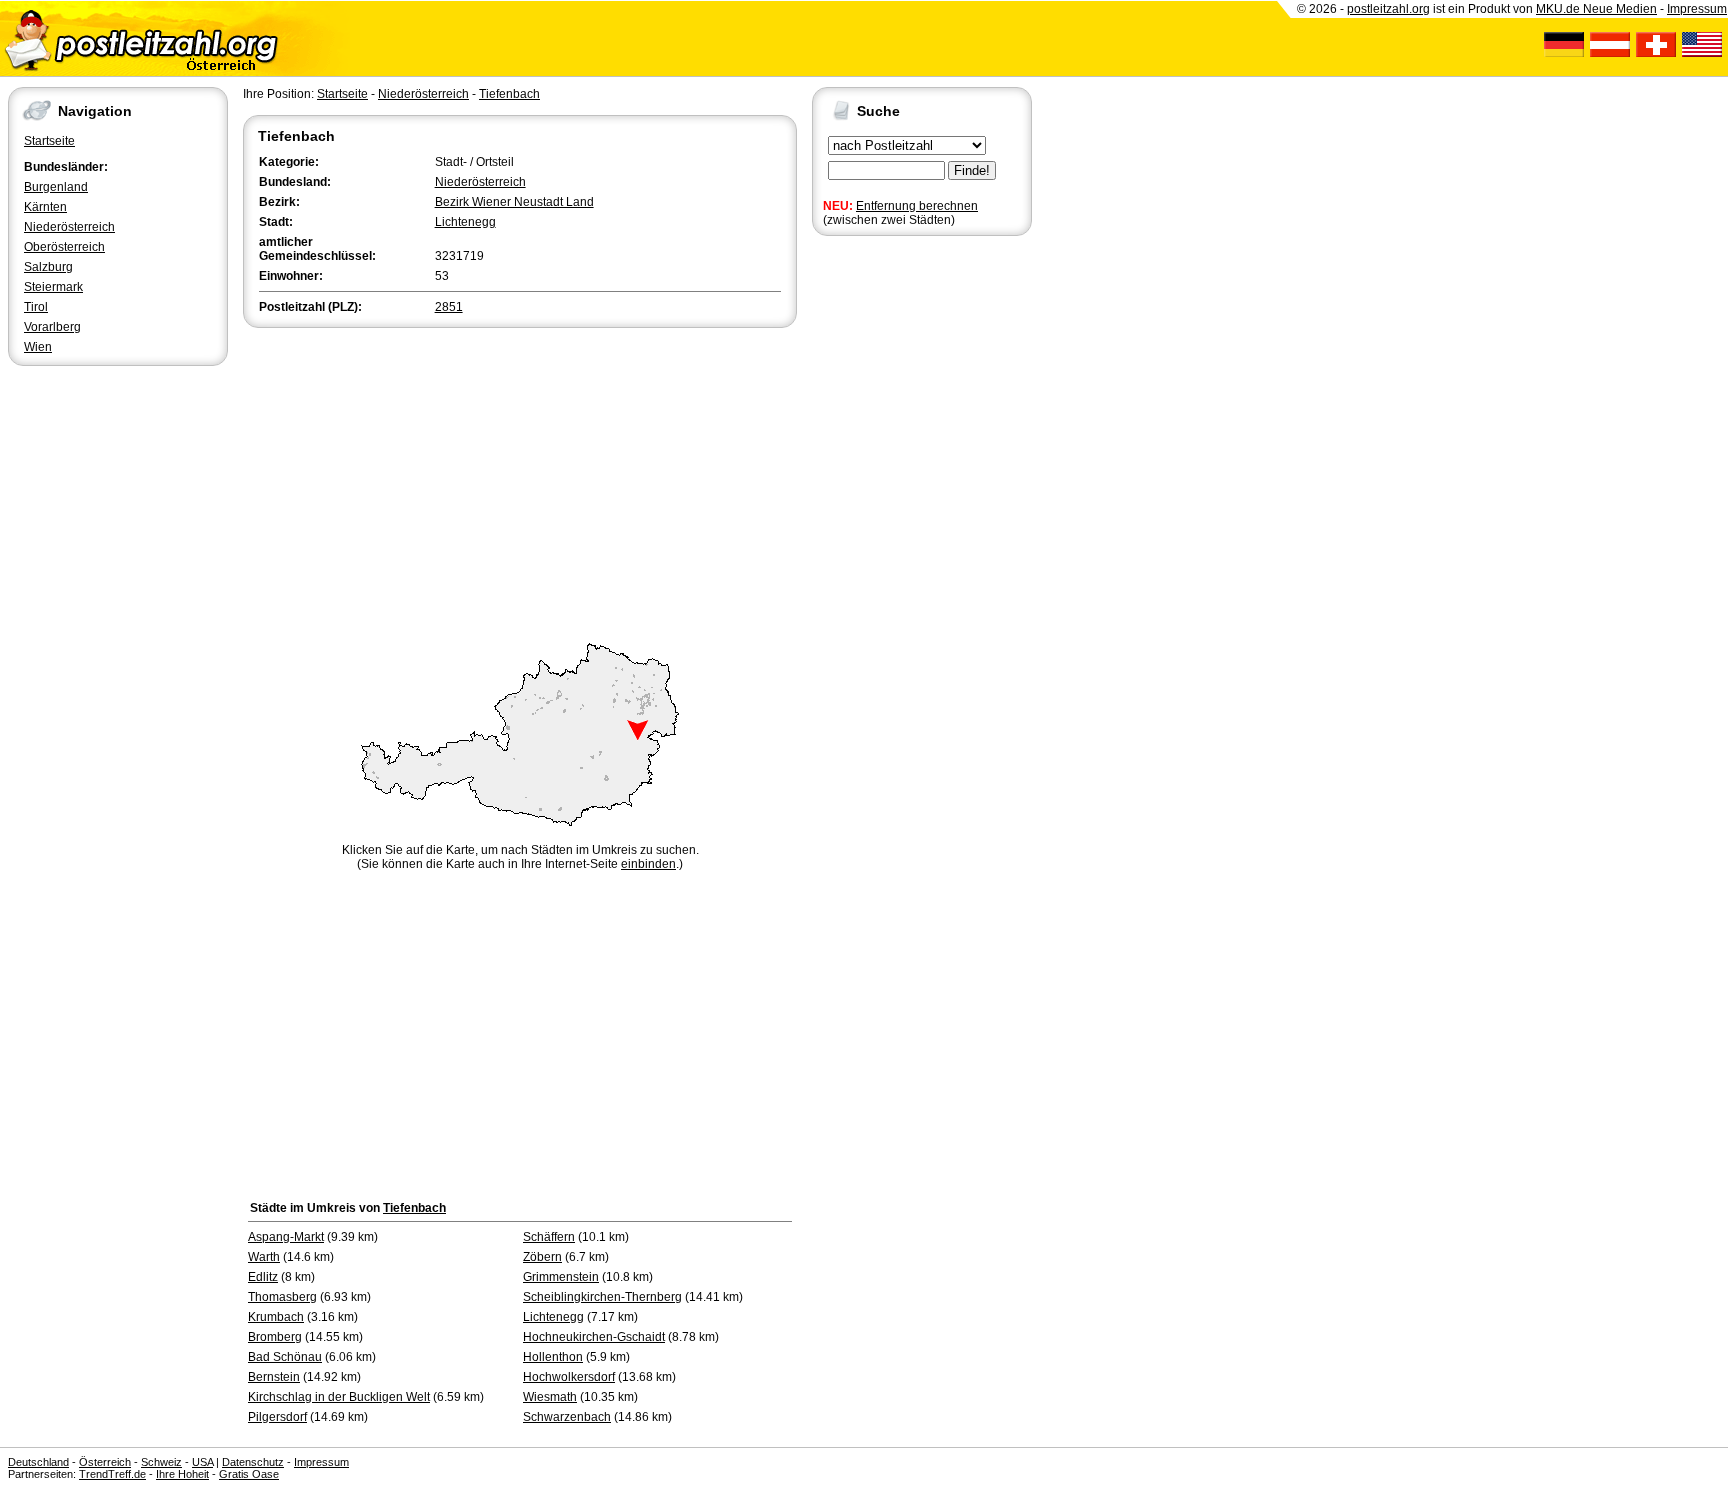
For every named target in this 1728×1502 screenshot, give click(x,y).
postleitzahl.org (1388, 9)
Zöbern (542, 1257)
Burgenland (56, 187)
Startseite (49, 141)
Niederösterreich (69, 227)
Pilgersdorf (277, 1417)
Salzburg (48, 267)
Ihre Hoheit (182, 1474)
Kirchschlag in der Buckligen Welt (339, 1397)
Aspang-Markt (286, 1237)
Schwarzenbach (567, 1417)
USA (202, 1462)
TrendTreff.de (112, 1474)
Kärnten (45, 207)
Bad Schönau (285, 1357)
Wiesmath (550, 1397)
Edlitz (263, 1277)
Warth (264, 1257)
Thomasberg (282, 1297)
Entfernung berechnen (917, 206)
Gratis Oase (249, 1474)
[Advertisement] (520, 482)
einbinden (648, 864)
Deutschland (38, 1462)
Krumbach (276, 1317)
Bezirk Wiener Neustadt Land (514, 202)
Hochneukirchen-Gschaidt (594, 1337)
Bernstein (274, 1377)
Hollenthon (553, 1357)
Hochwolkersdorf (569, 1377)
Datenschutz (253, 1462)
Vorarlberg (52, 327)
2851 (449, 307)
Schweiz (161, 1462)
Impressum (1697, 9)
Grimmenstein (561, 1277)
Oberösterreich (64, 247)
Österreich (105, 1462)
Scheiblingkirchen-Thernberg (602, 1297)
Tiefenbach (509, 94)
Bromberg (275, 1337)
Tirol (36, 307)
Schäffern (549, 1237)
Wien (38, 347)
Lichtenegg (465, 222)
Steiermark (53, 287)
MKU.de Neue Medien (1596, 9)
